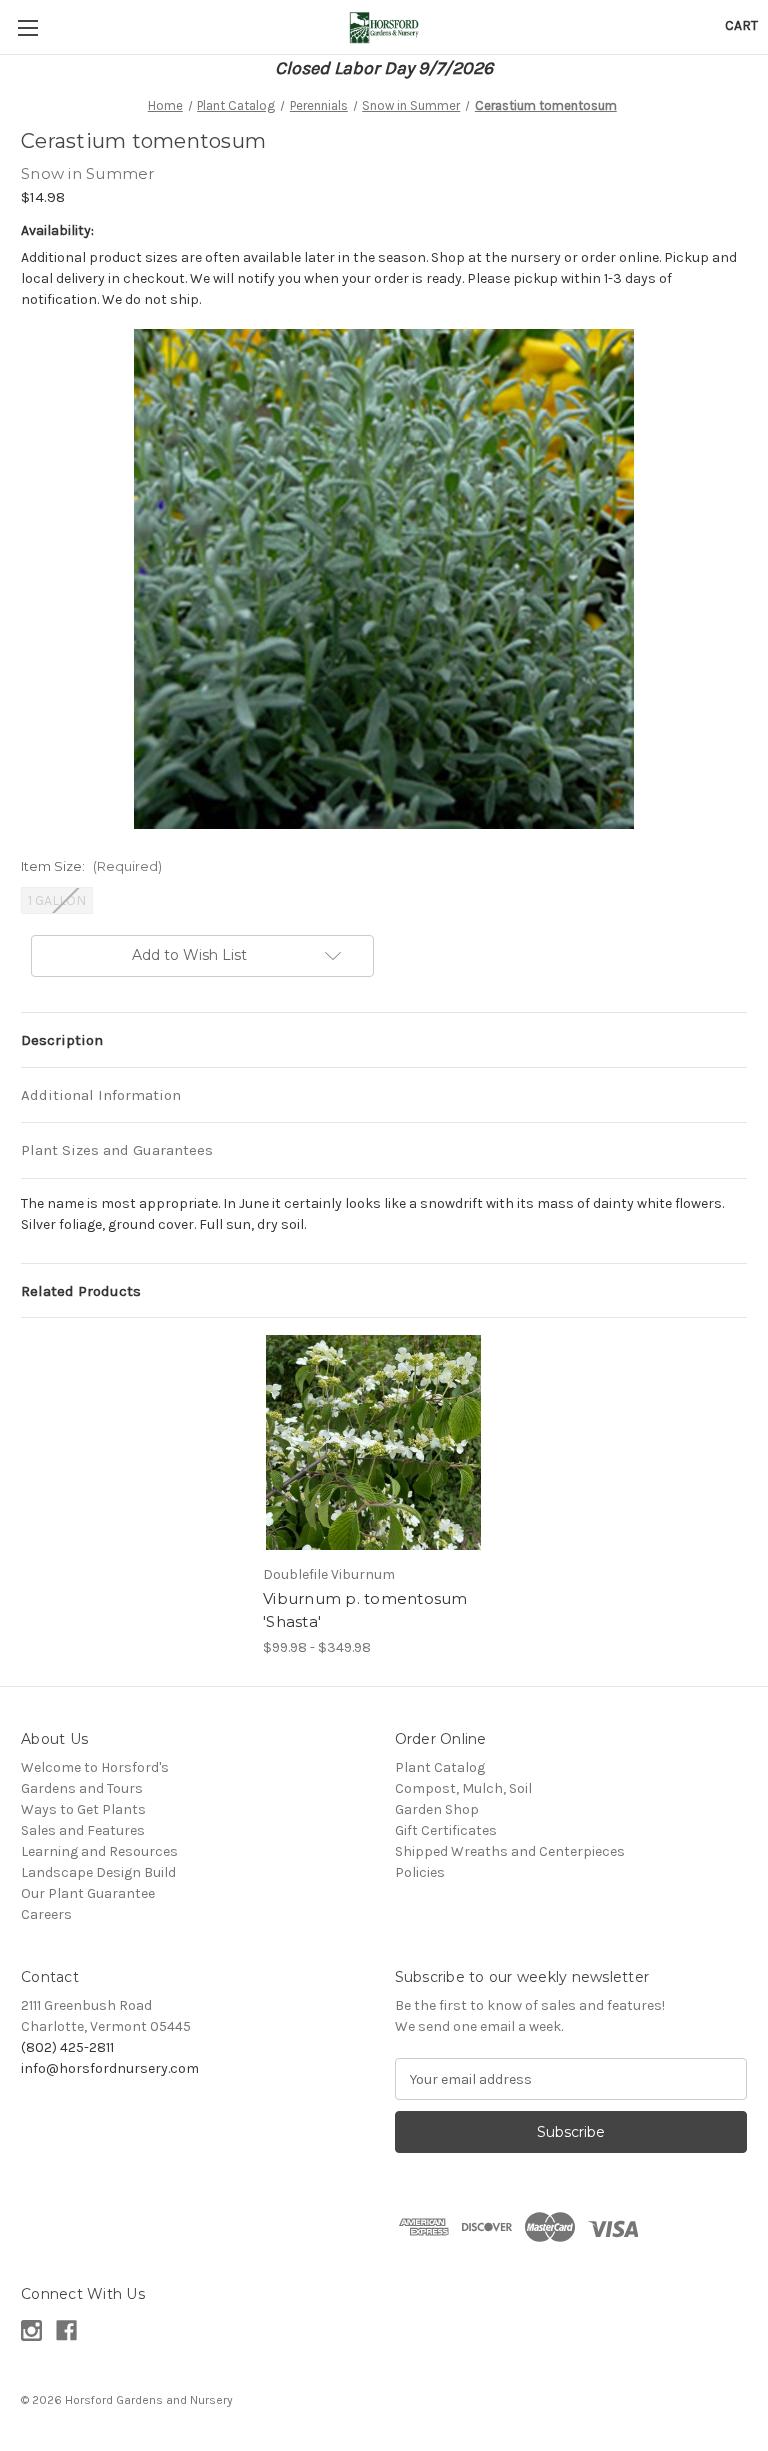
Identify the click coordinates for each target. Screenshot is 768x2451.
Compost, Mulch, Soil (463, 1788)
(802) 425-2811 (67, 2047)
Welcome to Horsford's (95, 1767)
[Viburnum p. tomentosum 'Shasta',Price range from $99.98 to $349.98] (373, 1442)
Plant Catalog (440, 1767)
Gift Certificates (446, 1830)
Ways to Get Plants (83, 1809)
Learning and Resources (99, 1851)
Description (62, 1040)
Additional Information (101, 1095)
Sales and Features (83, 1830)
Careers (46, 1914)
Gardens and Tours (82, 1788)
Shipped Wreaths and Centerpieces (510, 1851)
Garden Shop (437, 1809)
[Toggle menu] (27, 27)
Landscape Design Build (98, 1872)
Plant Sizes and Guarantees (117, 1150)
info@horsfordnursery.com (110, 2068)
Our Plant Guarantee (88, 1893)
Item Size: (91, 866)
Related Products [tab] (81, 1291)
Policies (420, 1872)
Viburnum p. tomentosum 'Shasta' (365, 1610)
